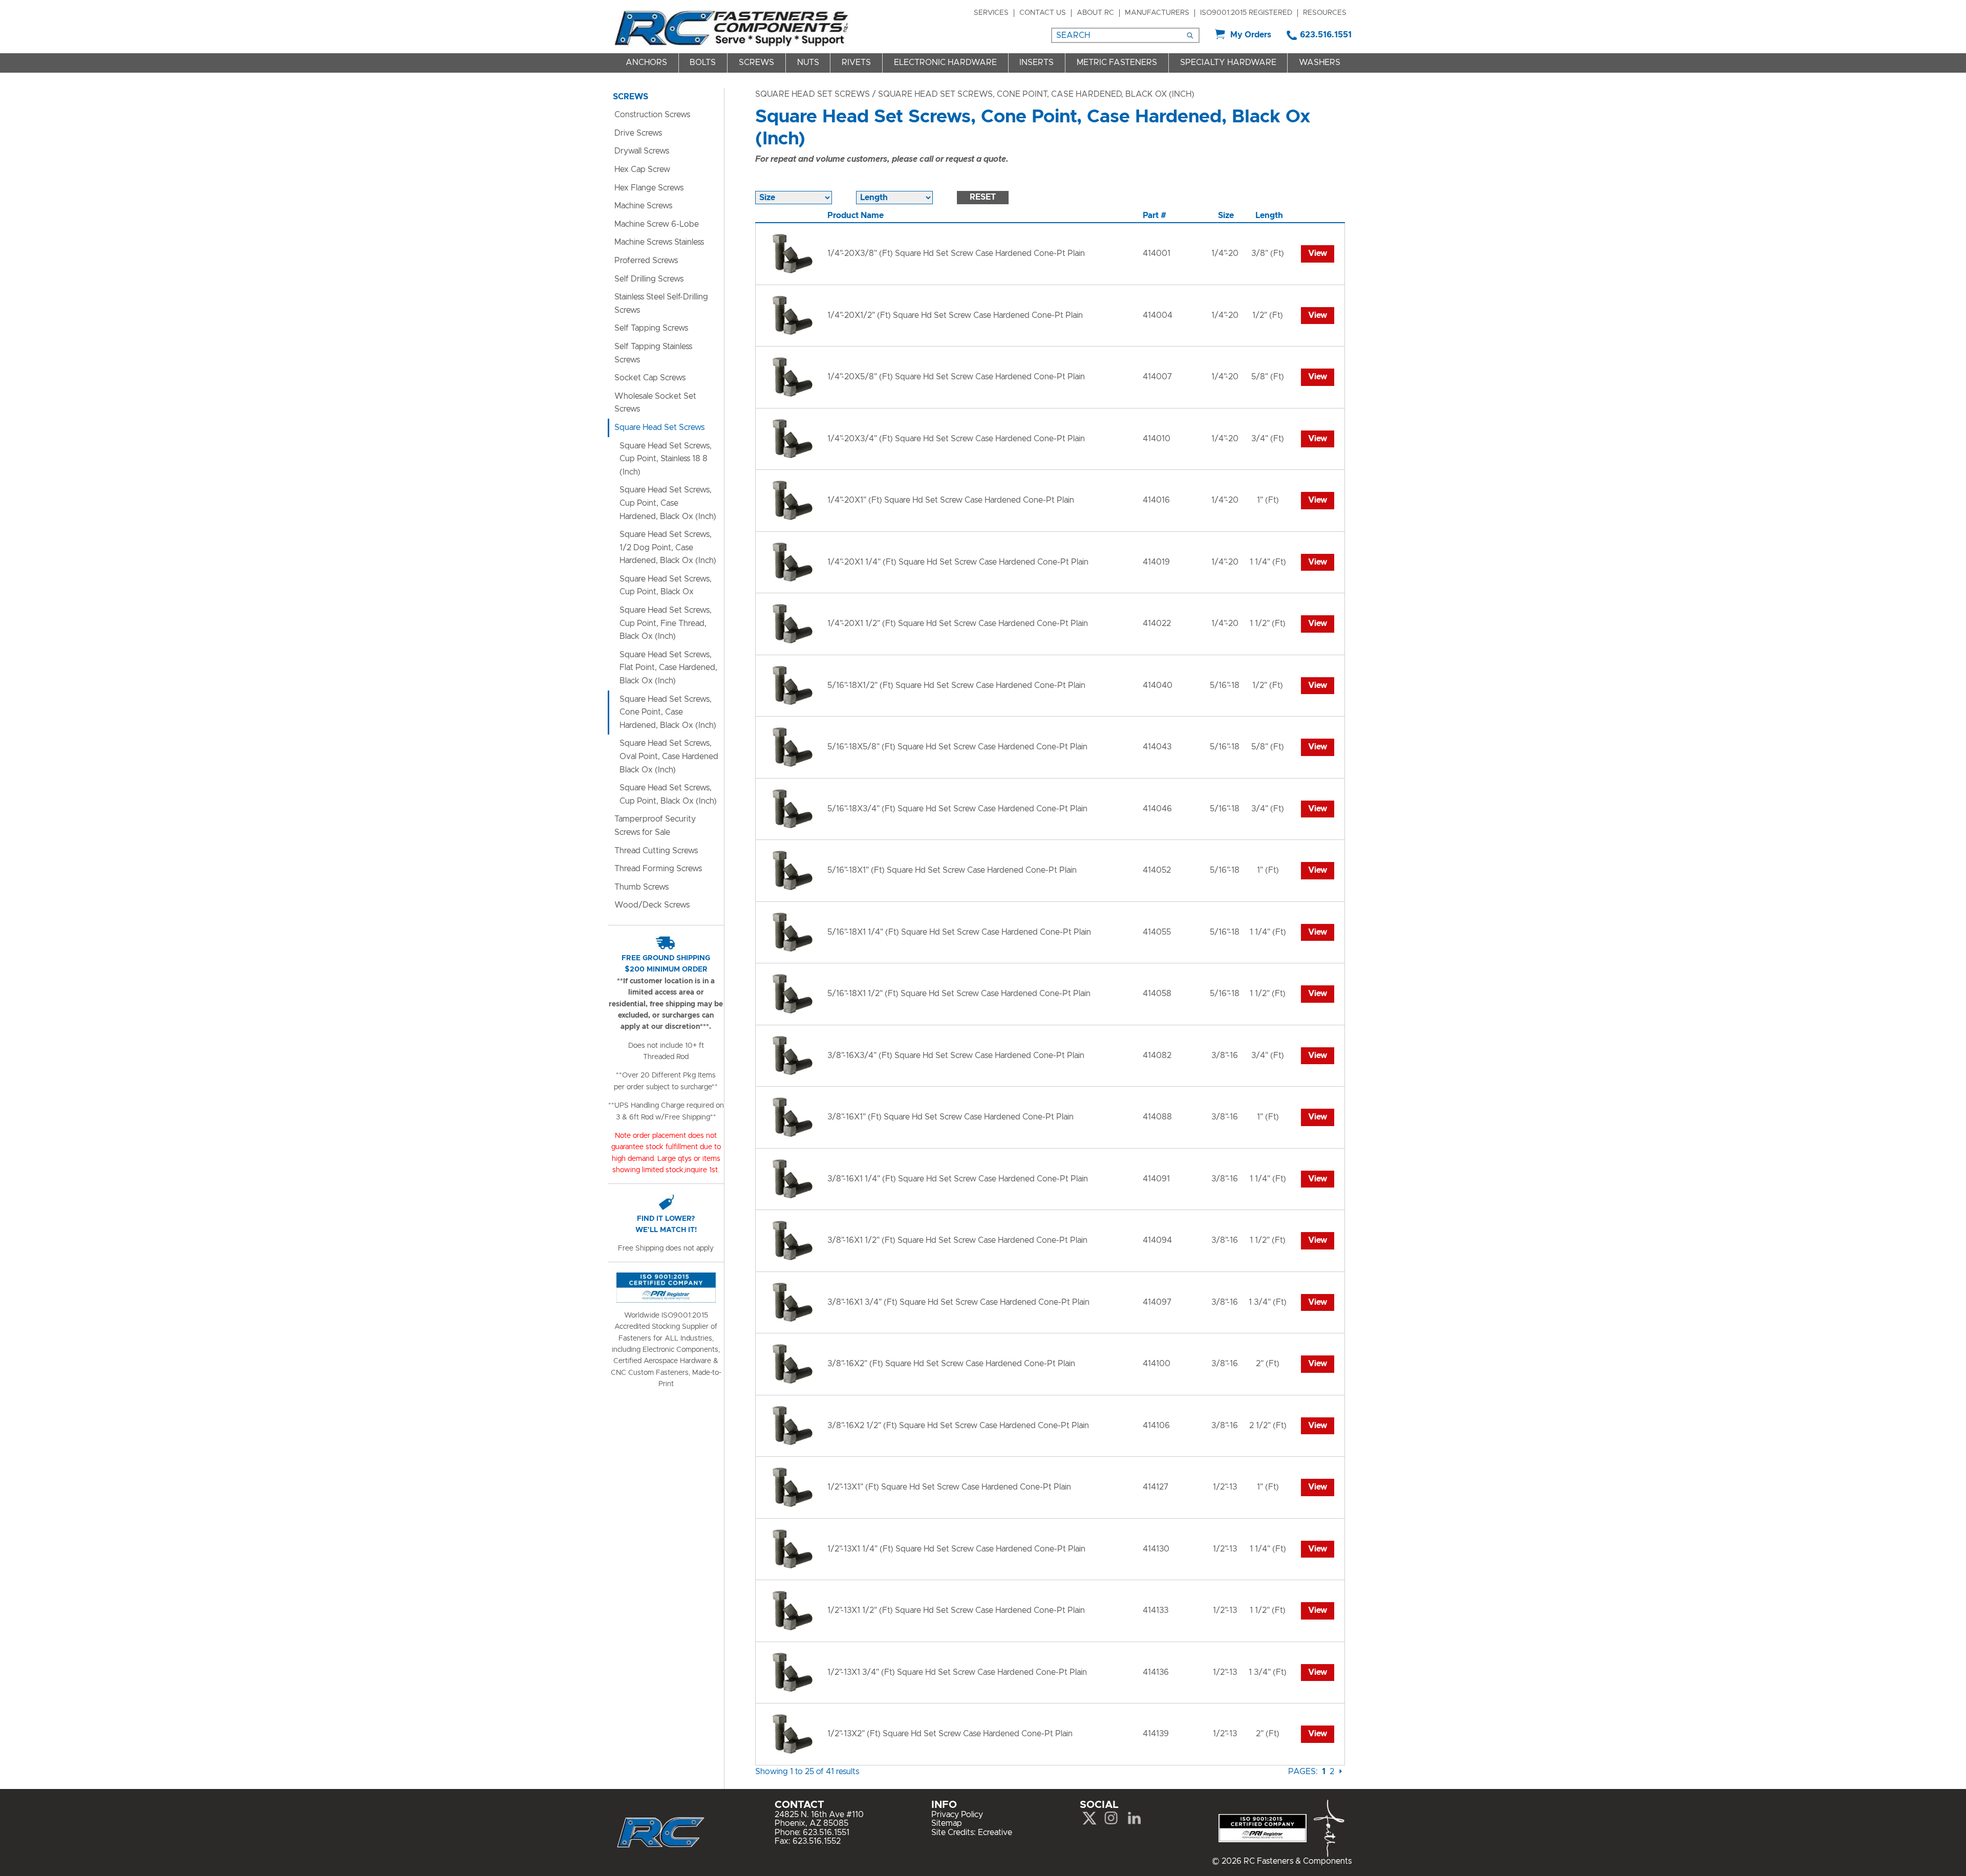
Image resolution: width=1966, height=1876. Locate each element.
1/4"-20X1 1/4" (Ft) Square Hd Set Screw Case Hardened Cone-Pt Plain (958, 562)
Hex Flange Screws (649, 188)
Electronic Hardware (945, 62)
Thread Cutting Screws (656, 851)
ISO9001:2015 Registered (1246, 13)
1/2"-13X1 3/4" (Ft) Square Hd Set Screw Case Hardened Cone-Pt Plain (957, 1672)
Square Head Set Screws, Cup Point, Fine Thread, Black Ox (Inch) (666, 623)
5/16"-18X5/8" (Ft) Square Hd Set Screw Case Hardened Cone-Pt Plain (957, 747)
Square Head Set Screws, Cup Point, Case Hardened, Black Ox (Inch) (668, 503)
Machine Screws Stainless (659, 242)
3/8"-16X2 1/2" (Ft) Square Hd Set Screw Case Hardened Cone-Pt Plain (958, 1426)
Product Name (856, 215)
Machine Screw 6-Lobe (657, 224)
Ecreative (995, 1832)
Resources (1325, 13)
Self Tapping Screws (651, 328)
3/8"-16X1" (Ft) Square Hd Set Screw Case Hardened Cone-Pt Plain (950, 1117)
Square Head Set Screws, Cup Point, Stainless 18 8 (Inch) (666, 459)
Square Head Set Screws (813, 94)
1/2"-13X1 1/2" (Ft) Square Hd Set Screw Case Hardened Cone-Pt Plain (956, 1610)
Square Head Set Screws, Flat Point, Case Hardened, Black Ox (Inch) (668, 668)
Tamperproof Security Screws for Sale (655, 826)
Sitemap (947, 1823)
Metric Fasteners (1117, 62)
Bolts (703, 62)
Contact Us (1043, 13)
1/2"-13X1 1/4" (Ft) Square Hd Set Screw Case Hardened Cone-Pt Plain (956, 1549)
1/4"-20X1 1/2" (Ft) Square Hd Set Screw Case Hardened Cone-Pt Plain (958, 623)
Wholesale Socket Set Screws (655, 403)
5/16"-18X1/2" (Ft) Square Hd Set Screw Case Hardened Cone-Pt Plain (956, 685)
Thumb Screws (642, 887)
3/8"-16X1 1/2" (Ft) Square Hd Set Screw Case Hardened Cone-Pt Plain (957, 1240)
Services (991, 13)
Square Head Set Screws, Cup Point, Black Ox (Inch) (668, 794)
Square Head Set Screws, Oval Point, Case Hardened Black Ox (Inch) (669, 756)
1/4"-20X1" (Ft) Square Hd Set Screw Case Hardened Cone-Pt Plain (951, 500)
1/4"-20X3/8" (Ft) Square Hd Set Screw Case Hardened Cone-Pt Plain (956, 253)
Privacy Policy (957, 1815)
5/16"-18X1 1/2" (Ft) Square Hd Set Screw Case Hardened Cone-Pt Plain (959, 994)
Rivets (856, 62)
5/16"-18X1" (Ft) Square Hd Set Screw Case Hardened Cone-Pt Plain (952, 870)
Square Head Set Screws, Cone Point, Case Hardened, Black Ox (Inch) (668, 712)
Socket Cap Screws (650, 378)
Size (1226, 215)
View (1318, 253)
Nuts (808, 62)
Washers (1320, 62)
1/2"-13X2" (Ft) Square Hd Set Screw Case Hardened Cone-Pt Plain (950, 1734)
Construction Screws (652, 115)
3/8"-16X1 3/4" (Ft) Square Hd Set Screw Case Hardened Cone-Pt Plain (958, 1302)
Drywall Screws (642, 151)
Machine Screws (643, 206)
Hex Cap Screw (642, 169)
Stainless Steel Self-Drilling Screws (661, 304)
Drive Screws (638, 133)
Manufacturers (1157, 13)
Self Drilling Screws (649, 279)
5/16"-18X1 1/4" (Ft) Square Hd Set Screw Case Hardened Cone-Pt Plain (959, 932)
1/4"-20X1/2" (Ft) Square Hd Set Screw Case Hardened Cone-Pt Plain (955, 315)
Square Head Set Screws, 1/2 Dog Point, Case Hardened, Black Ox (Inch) (668, 547)
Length (1269, 215)
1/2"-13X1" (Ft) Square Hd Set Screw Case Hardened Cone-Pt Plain (949, 1487)
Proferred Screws (646, 261)
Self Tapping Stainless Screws (653, 353)
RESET (983, 197)
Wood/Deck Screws (652, 905)
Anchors (646, 62)
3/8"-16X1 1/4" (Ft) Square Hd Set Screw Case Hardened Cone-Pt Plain (958, 1179)
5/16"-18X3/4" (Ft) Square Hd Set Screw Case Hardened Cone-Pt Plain (957, 809)
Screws (756, 62)
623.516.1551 (1326, 35)
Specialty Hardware (1228, 62)
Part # (1155, 215)
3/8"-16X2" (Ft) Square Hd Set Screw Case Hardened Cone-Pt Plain (951, 1364)
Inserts (1037, 62)
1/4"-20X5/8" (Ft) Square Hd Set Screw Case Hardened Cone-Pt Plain (956, 377)
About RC (1095, 13)
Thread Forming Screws (658, 869)
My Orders (1251, 35)
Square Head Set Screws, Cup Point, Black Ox (666, 586)
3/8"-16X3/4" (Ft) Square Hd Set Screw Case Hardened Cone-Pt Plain (956, 1055)
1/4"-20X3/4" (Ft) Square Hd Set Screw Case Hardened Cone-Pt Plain (956, 439)
